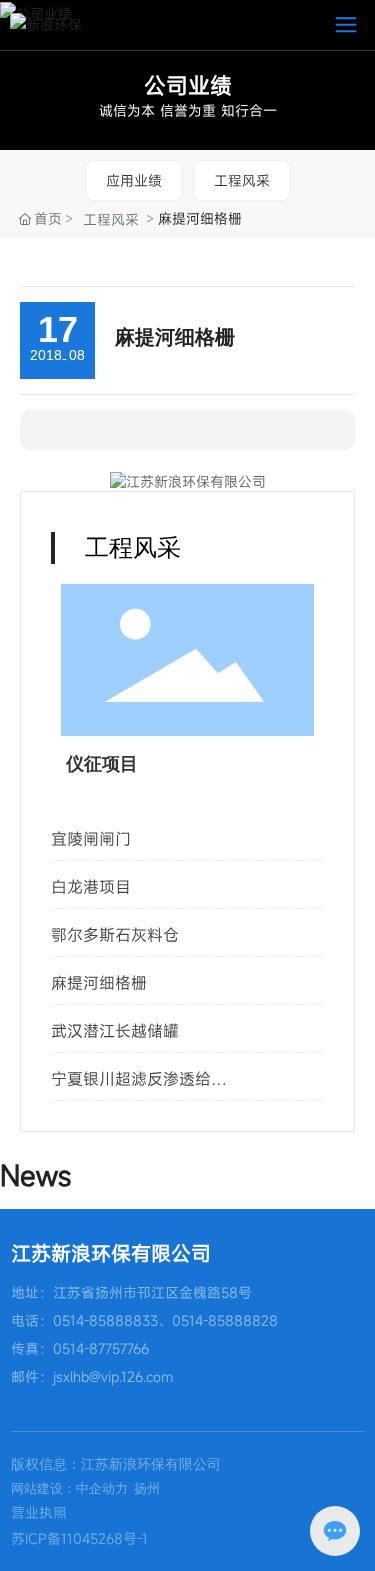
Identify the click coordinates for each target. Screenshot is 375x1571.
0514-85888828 (225, 1320)
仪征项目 (102, 764)
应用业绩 (134, 180)
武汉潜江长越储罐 (115, 1031)
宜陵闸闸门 (91, 839)
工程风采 (242, 180)
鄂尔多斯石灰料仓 (115, 935)
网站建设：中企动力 (69, 1488)
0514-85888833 (105, 1320)
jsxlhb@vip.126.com (113, 1376)
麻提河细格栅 (99, 983)
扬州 (147, 1488)
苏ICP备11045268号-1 (79, 1538)
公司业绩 (188, 85)
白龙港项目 (91, 887)
